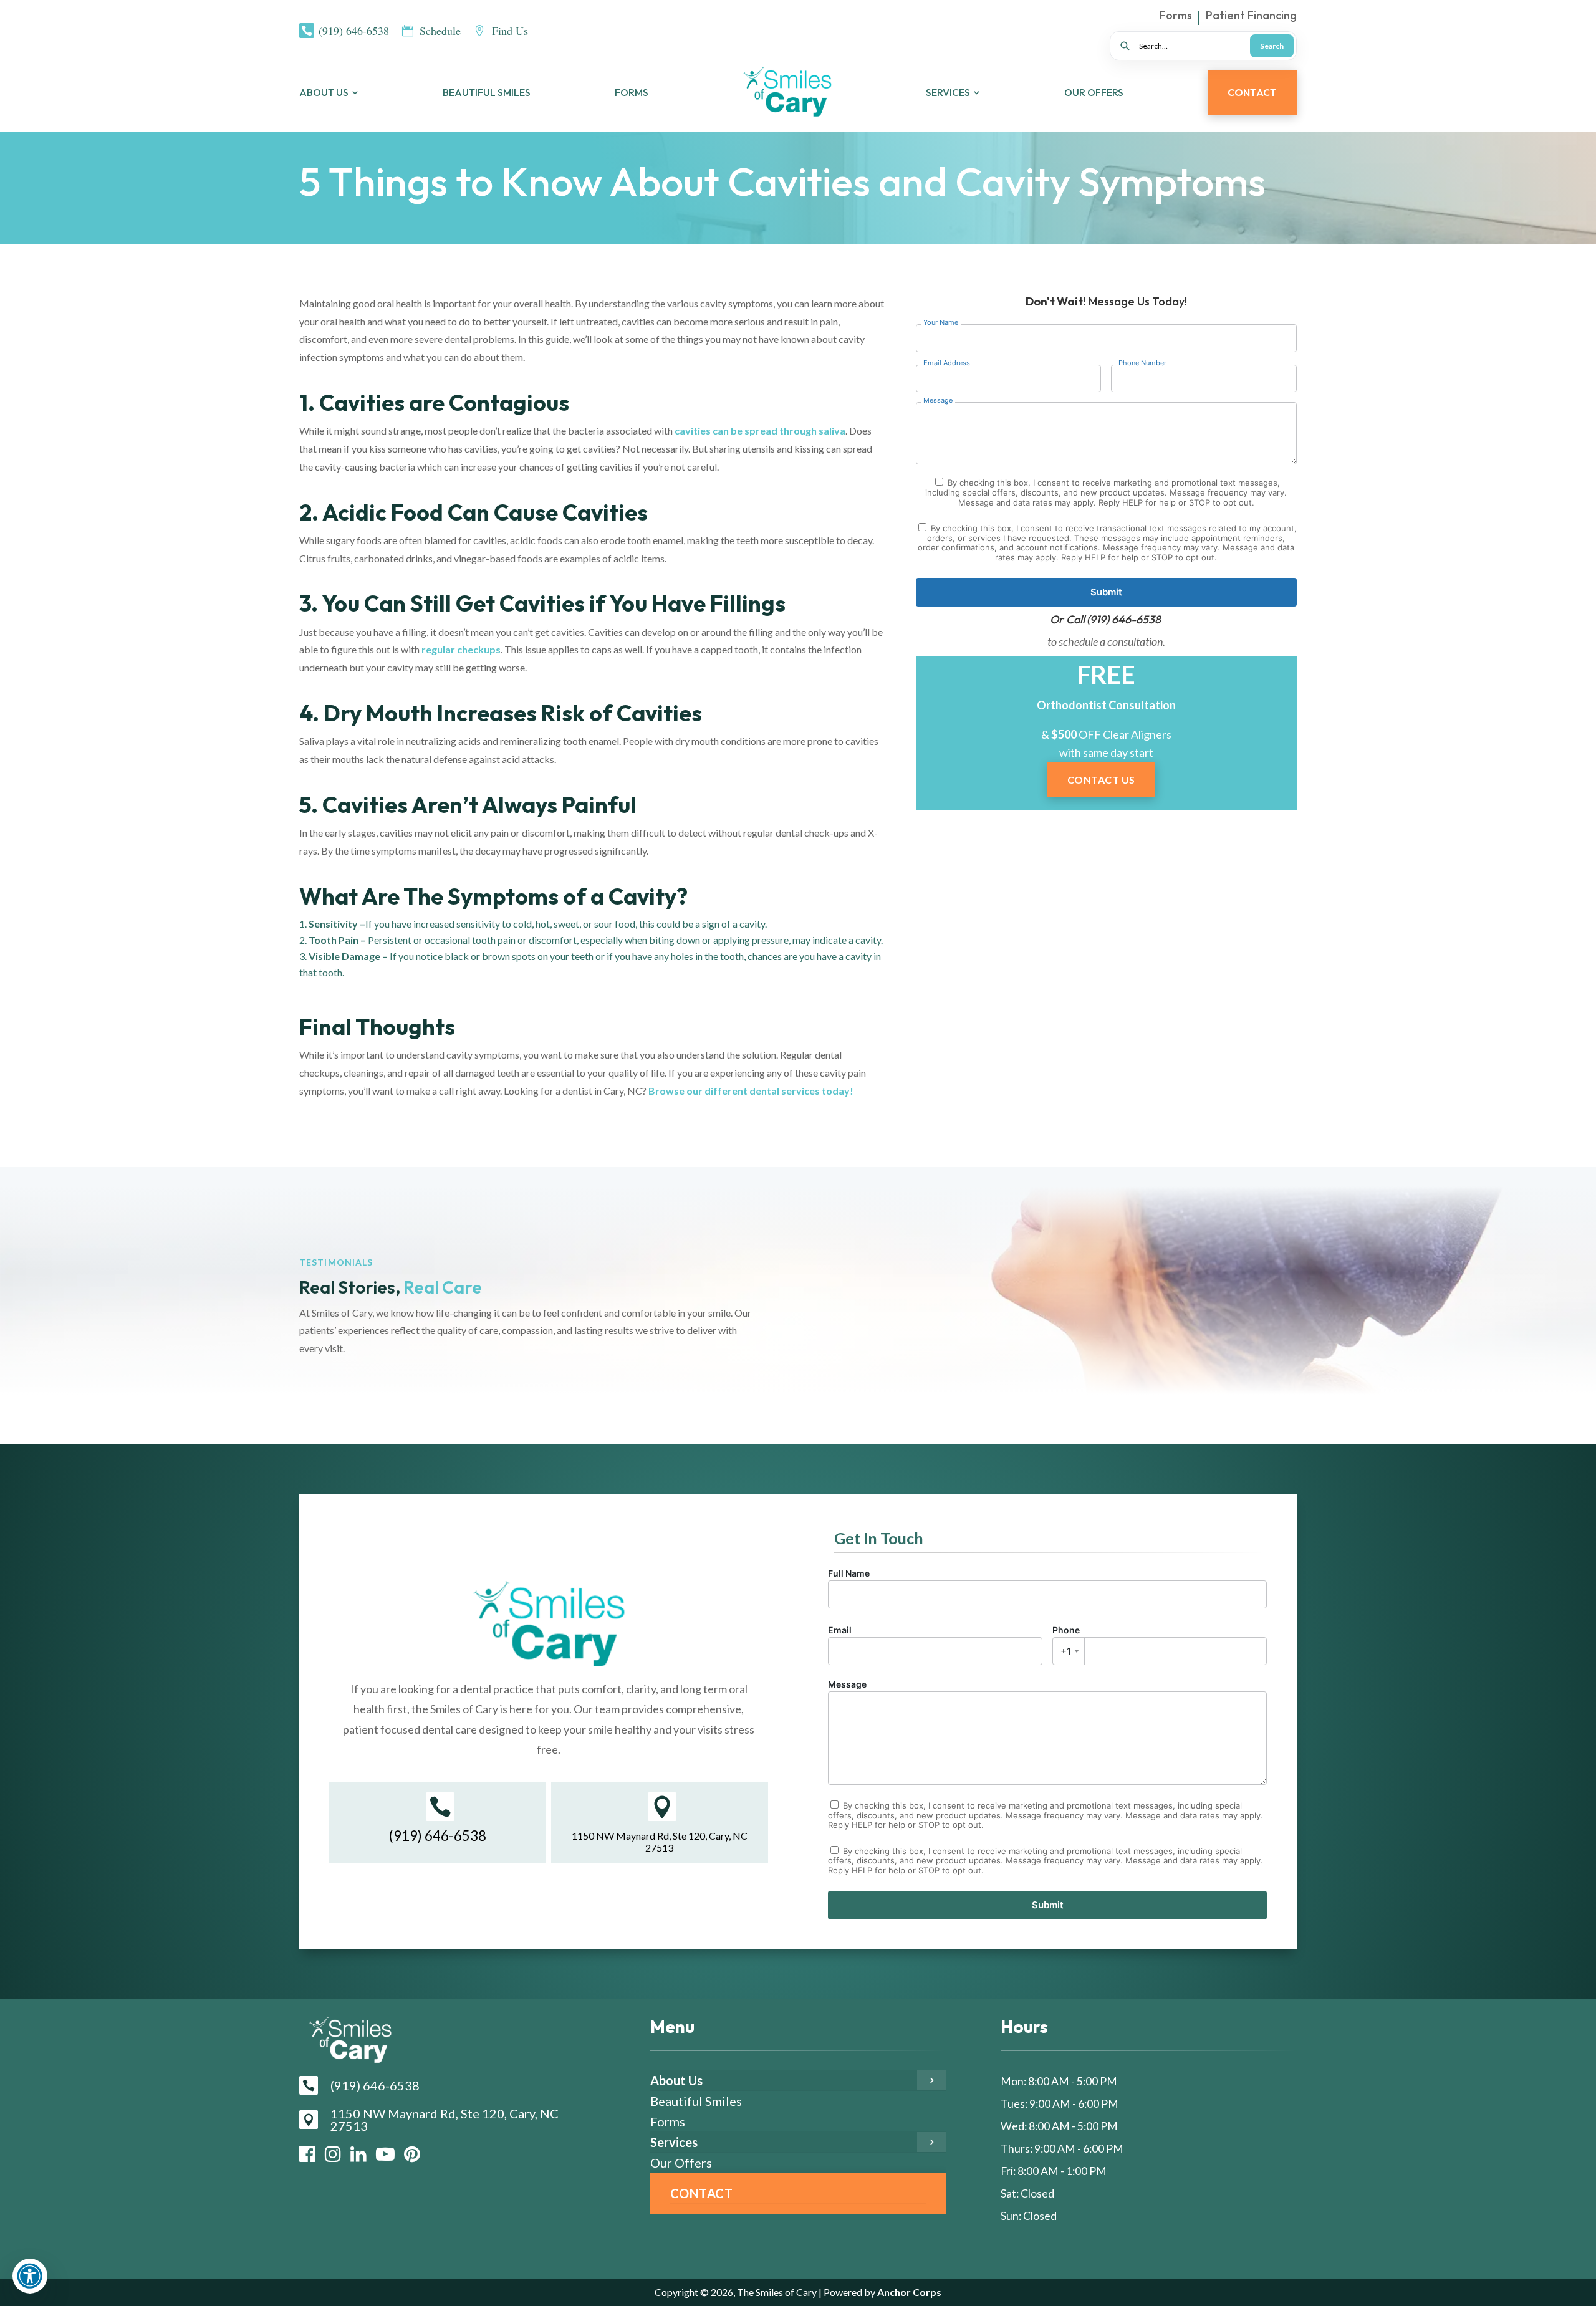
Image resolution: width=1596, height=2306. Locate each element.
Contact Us (1101, 780)
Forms (1176, 17)
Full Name (849, 1573)
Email (840, 1630)
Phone (1066, 1641)
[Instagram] (333, 2154)
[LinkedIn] (358, 2154)
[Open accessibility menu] (30, 2276)
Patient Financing (1251, 17)
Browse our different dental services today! (751, 1091)
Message (847, 1684)
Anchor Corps (908, 2292)
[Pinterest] (412, 2154)
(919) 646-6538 (1124, 619)
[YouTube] (385, 2154)
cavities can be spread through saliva (760, 430)
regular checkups (460, 649)
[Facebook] (307, 2154)
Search (1272, 46)
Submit (1106, 592)
